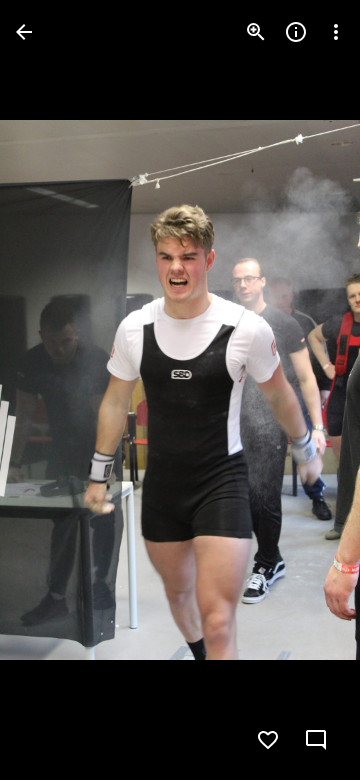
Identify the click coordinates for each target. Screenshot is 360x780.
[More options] (336, 32)
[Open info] (296, 32)
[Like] (268, 740)
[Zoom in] (256, 32)
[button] (56, 390)
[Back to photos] (24, 32)
